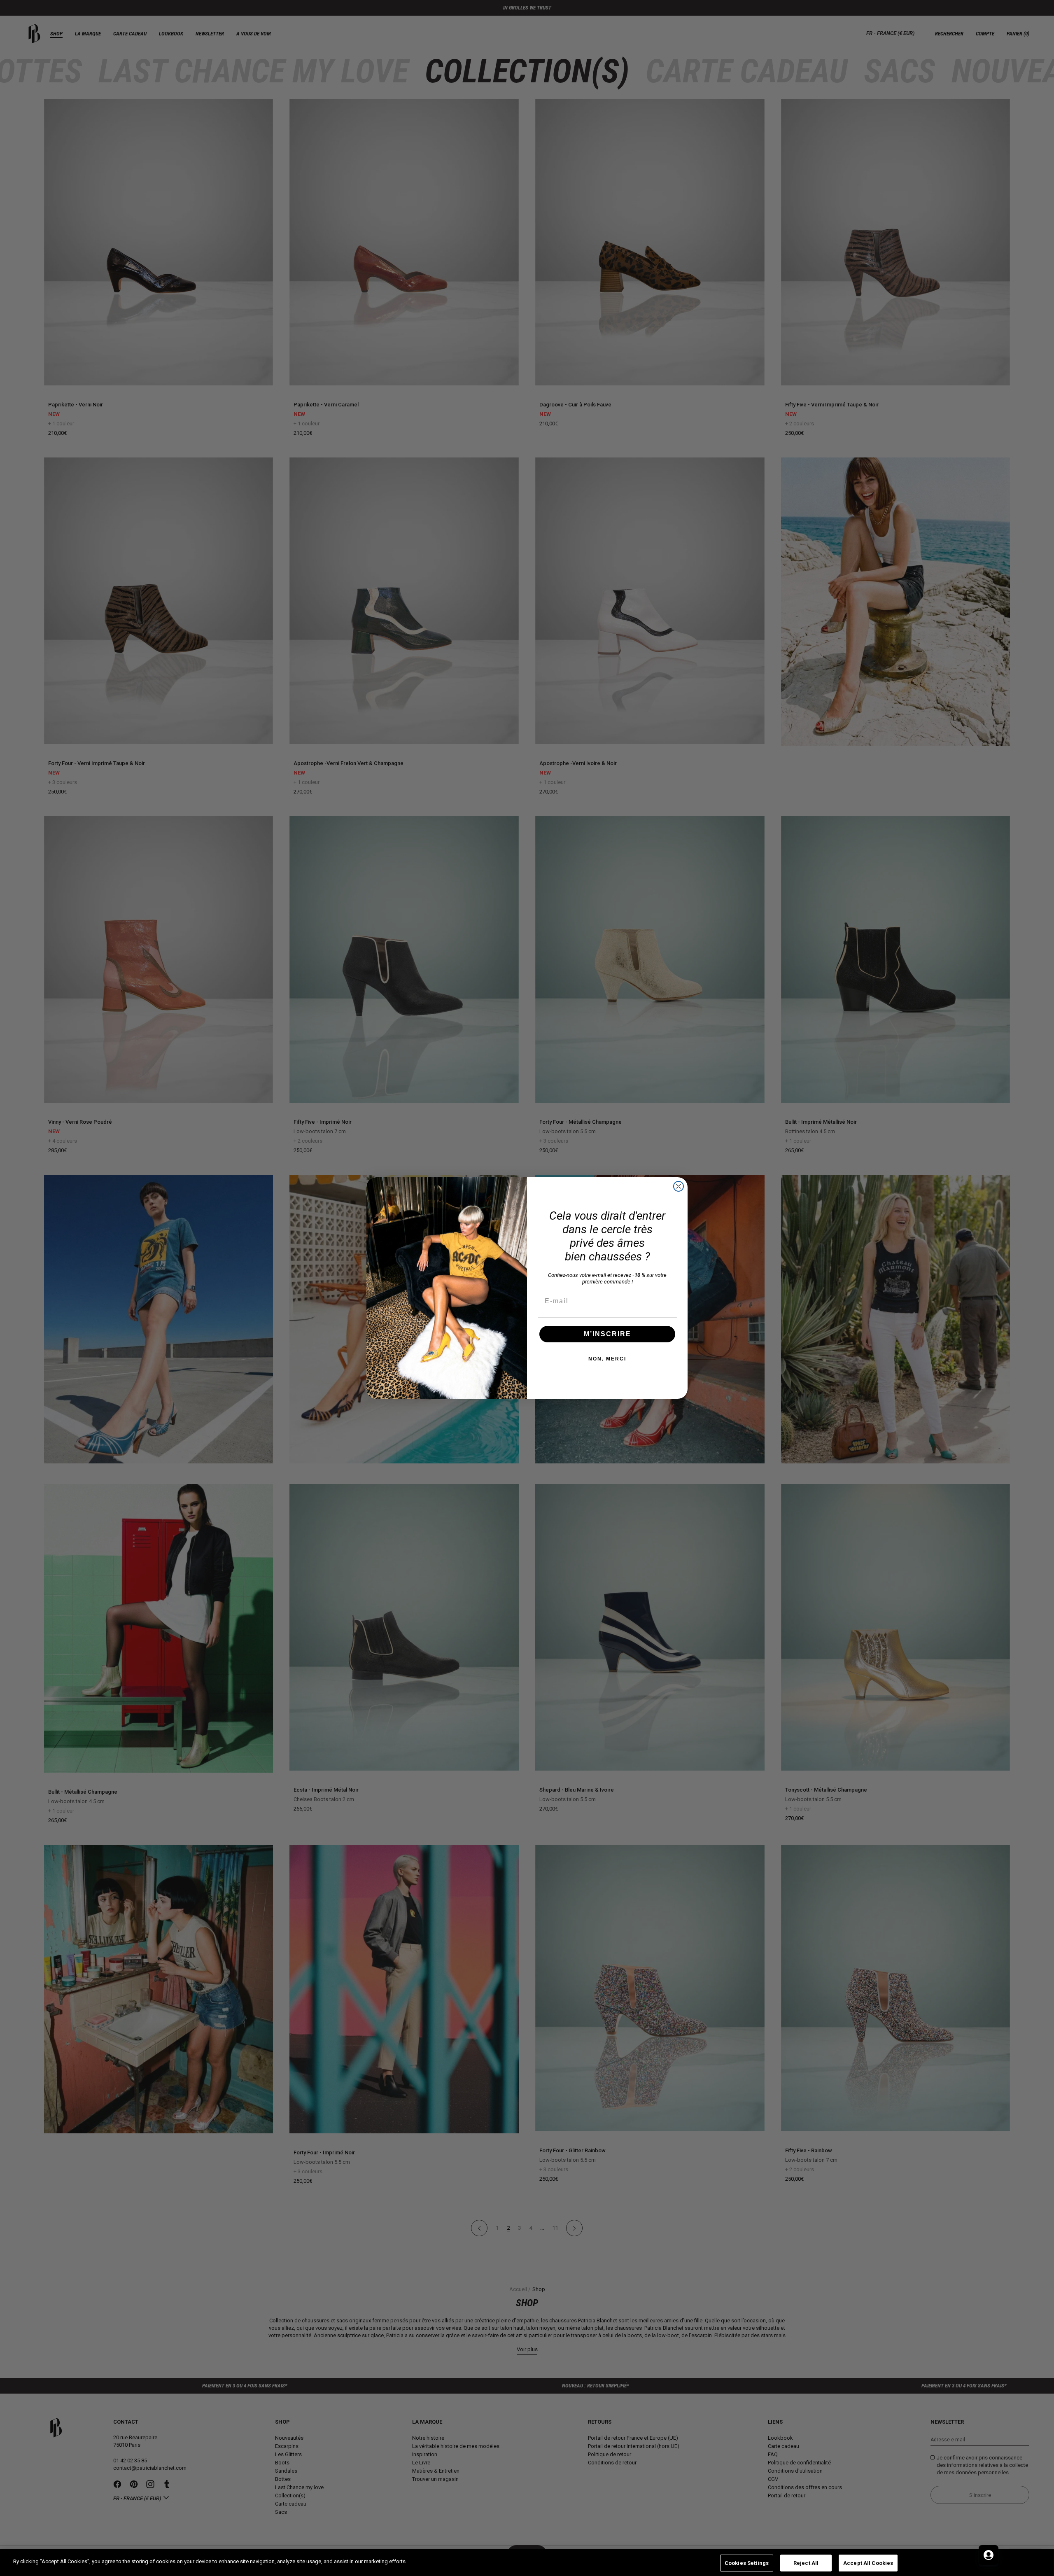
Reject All (806, 2563)
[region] (527, 2563)
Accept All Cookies (868, 2563)
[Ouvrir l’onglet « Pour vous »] (989, 2555)
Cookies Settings (747, 2563)
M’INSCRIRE (607, 1334)
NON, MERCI (607, 1359)
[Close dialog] (679, 1186)
